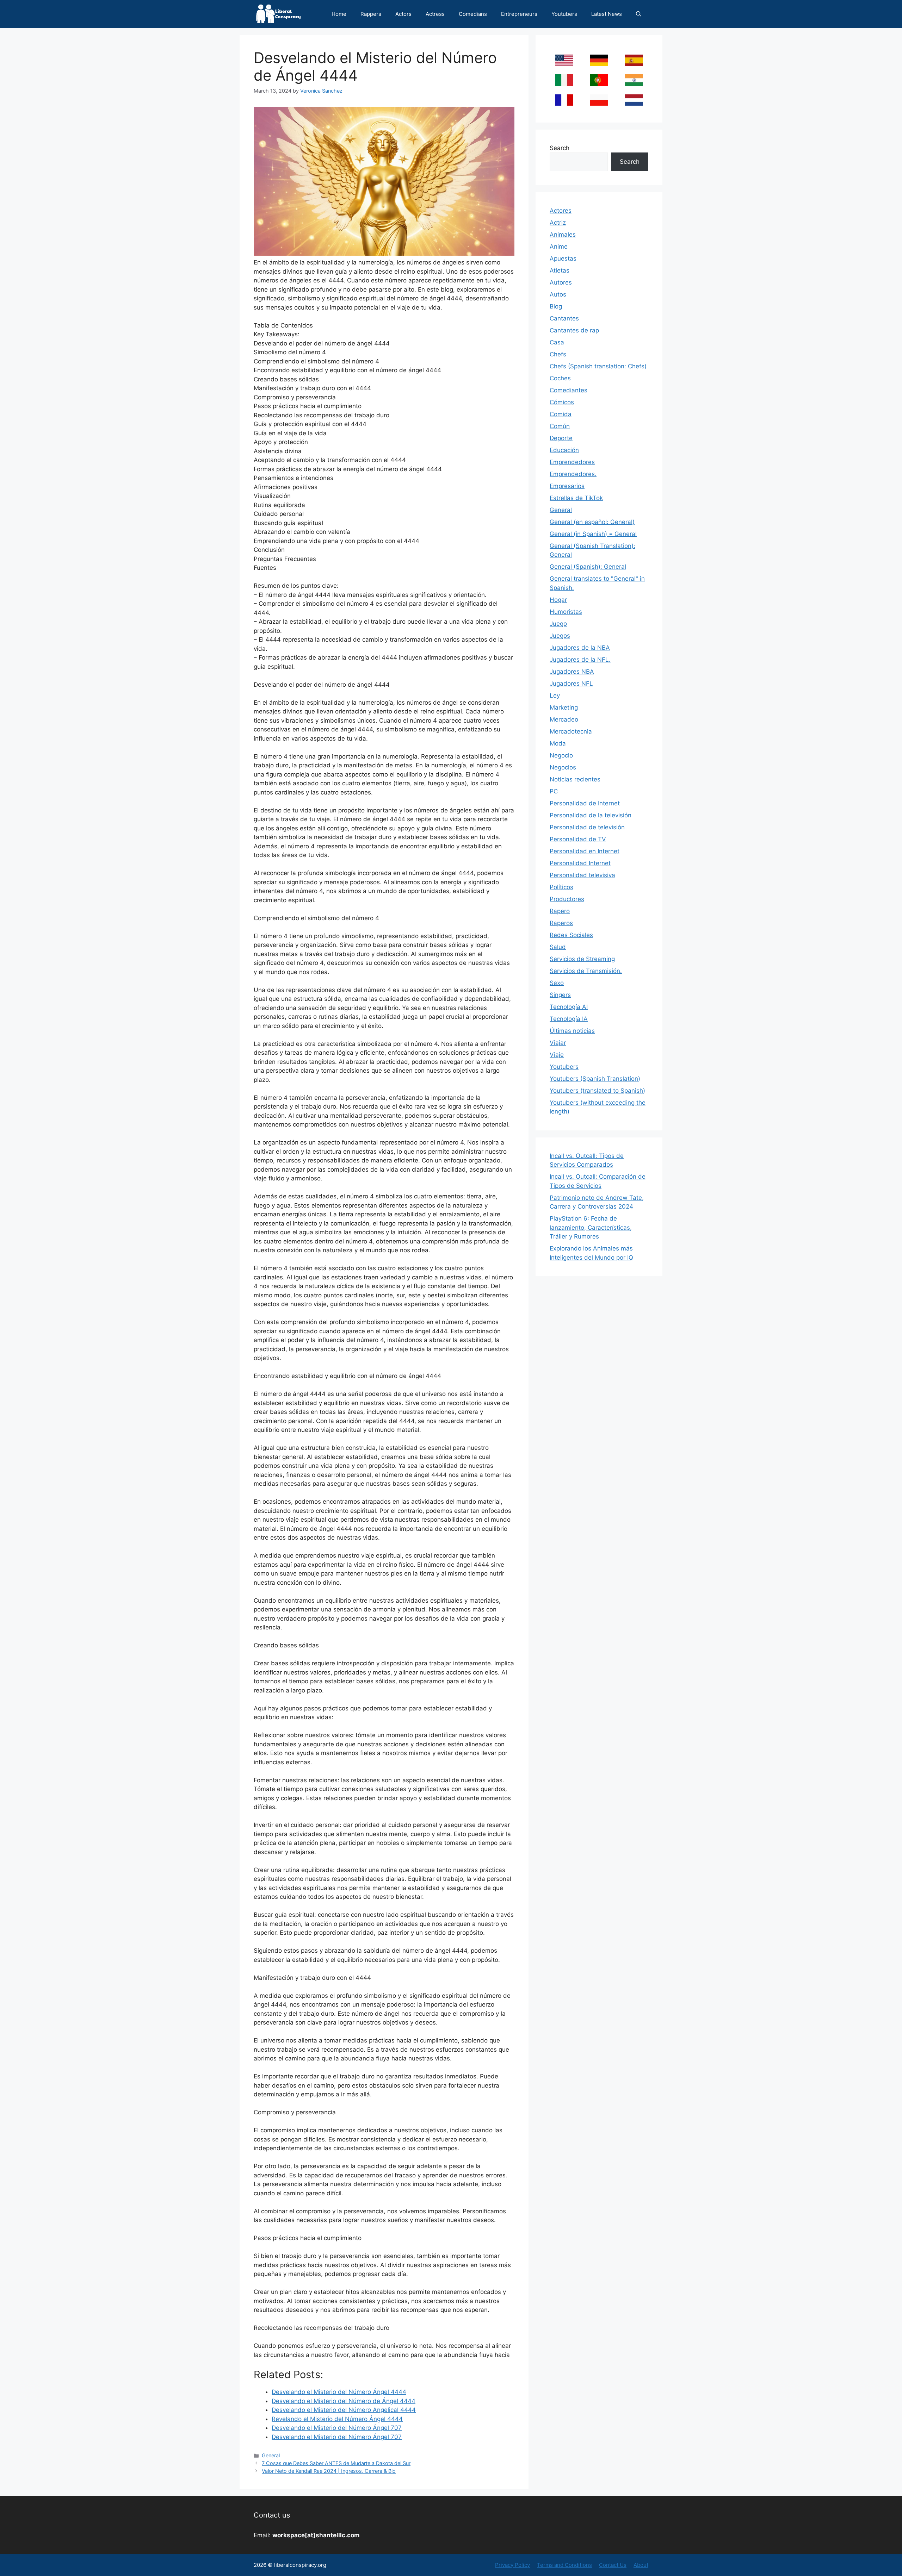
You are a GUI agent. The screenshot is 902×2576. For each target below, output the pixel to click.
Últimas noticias (572, 1031)
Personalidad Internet (580, 863)
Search (560, 148)
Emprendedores (572, 462)
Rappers (371, 14)
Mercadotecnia (571, 731)
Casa (557, 342)
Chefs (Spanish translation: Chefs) (598, 366)
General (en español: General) (592, 522)
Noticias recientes (575, 779)
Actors (403, 14)
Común (560, 426)
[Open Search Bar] (639, 14)
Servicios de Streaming (582, 959)
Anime (559, 247)
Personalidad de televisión (587, 827)
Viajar (558, 1043)
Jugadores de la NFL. (580, 660)
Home (339, 14)
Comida (561, 414)
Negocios (563, 767)
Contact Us (613, 2565)
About (641, 2565)
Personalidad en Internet (585, 851)
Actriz (558, 223)
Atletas (560, 270)
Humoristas (566, 612)
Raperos (561, 923)
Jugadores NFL (571, 684)
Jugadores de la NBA (580, 648)
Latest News (607, 14)
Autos (558, 294)
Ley (555, 696)
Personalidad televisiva (582, 875)
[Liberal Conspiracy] (278, 14)
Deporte (561, 438)
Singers (560, 995)
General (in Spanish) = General (593, 534)
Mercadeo (564, 719)
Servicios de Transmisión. (586, 971)
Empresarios (567, 486)
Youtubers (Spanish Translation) (595, 1079)
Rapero (560, 911)
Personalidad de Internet (585, 803)
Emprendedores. (573, 474)
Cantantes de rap (574, 330)
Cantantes (564, 318)
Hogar (558, 600)
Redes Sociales (571, 935)
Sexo (557, 983)
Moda (558, 743)
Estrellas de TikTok (576, 498)
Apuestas (563, 258)
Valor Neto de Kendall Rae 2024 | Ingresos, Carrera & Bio (329, 2471)
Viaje (557, 1055)
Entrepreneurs (519, 14)
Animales (563, 235)
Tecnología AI (569, 1007)
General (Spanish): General (588, 567)
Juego (558, 624)
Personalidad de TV (578, 839)
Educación (564, 450)
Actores (561, 211)
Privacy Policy (512, 2565)
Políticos (561, 887)
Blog (556, 306)
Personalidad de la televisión (591, 815)
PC (554, 791)
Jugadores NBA (572, 672)
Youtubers (564, 14)
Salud (558, 947)
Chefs (558, 354)
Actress (435, 14)
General (271, 2455)
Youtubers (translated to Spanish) (597, 1091)
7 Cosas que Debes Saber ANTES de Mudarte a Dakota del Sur (336, 2463)
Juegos (560, 636)
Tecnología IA (569, 1019)
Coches (560, 378)
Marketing (564, 707)
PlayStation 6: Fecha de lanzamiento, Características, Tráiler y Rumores (591, 1227)
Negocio (561, 755)
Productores (567, 899)
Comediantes (569, 390)
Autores (561, 282)
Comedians (473, 14)
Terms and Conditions (564, 2565)
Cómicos (562, 402)
